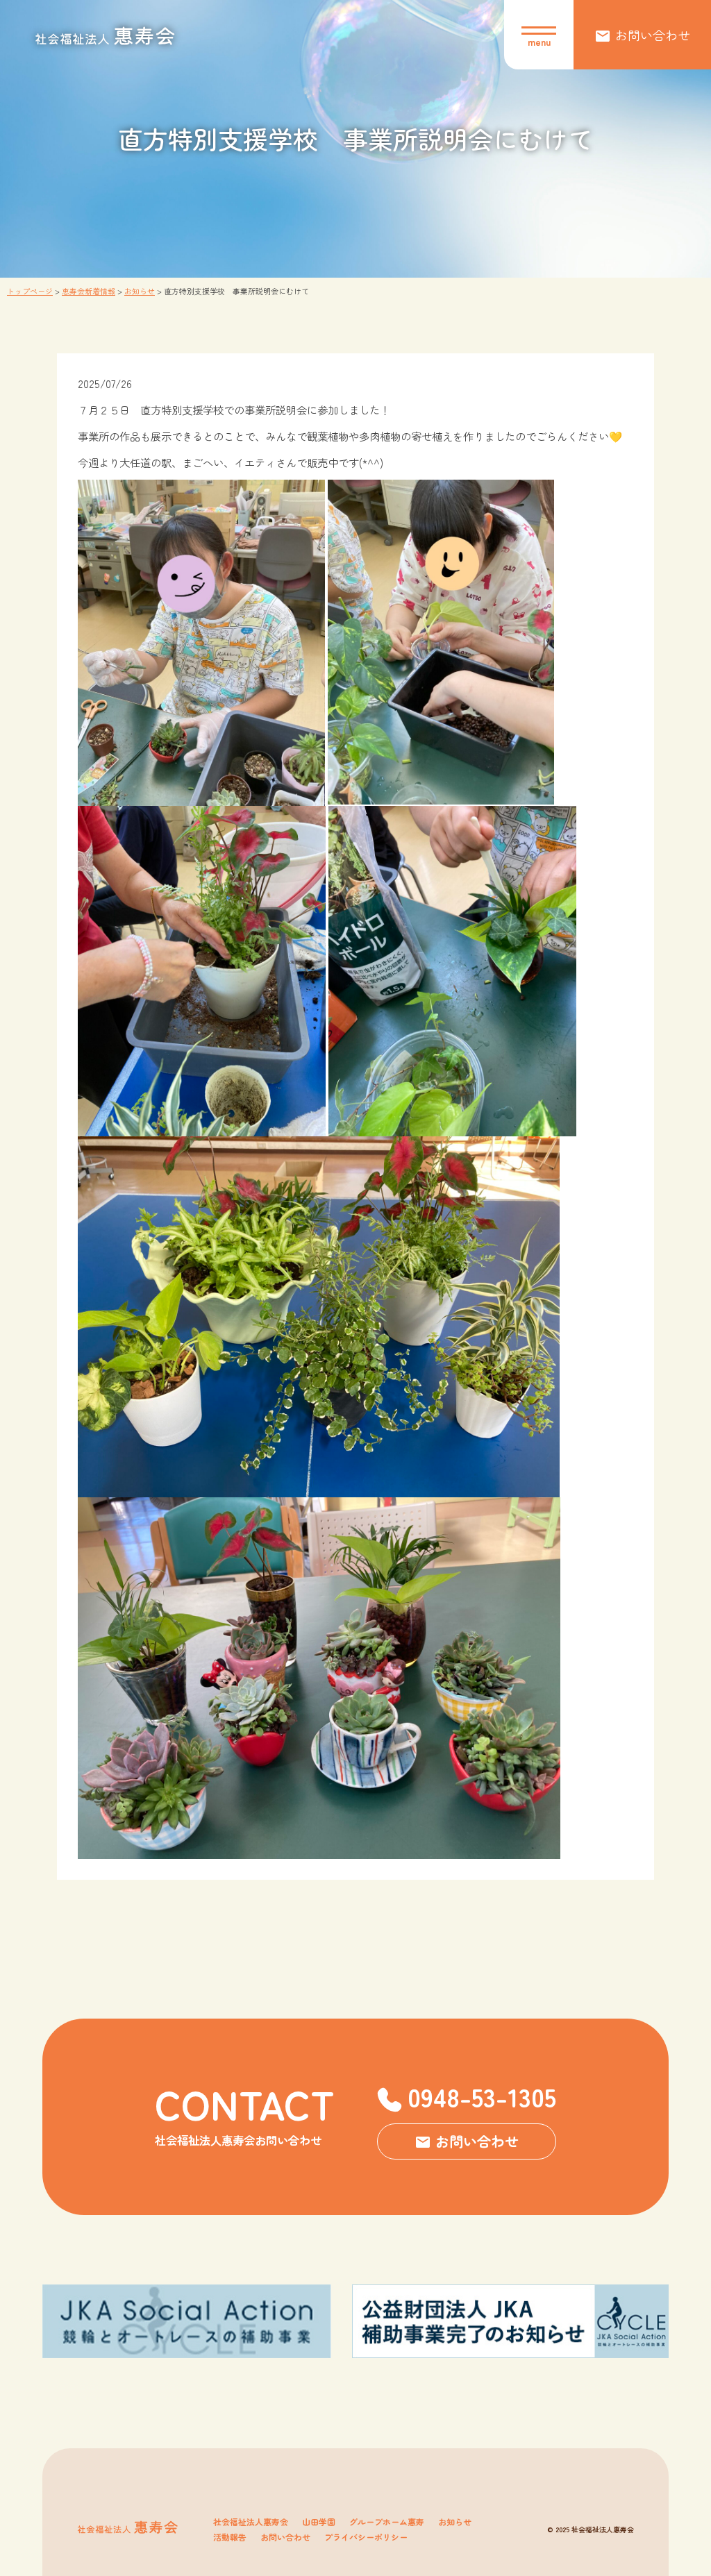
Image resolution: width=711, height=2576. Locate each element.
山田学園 (319, 2522)
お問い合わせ (285, 2537)
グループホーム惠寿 (387, 2522)
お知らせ (455, 2522)
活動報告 (230, 2537)
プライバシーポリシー (366, 2537)
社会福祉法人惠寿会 (251, 2522)
